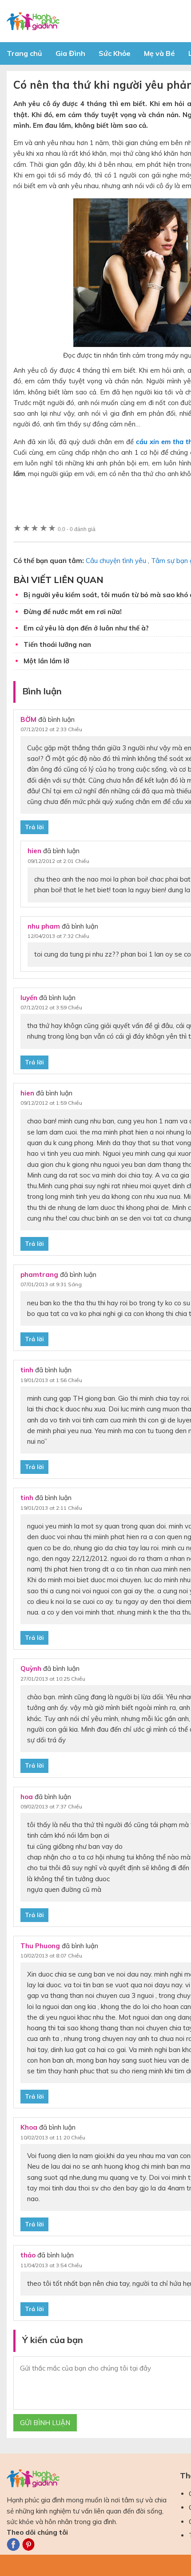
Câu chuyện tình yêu (116, 561)
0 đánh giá (77, 529)
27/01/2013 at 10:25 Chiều (53, 1679)
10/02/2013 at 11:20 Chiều (53, 2137)
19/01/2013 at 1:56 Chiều (51, 1380)
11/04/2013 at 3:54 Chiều (51, 2265)
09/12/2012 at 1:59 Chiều (51, 1103)
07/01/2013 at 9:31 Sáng (51, 1284)
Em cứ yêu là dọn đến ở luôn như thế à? (86, 628)
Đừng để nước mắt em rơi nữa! (73, 612)
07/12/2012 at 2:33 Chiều (51, 729)
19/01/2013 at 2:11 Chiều (51, 1508)
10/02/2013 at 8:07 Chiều (51, 1956)
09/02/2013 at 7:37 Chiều (51, 1806)
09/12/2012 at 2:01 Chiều (58, 861)
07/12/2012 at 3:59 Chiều (51, 1007)
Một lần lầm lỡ (46, 661)
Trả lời (34, 827)
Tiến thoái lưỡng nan (57, 644)
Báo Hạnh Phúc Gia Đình (87, 21)
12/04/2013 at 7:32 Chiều (58, 936)
